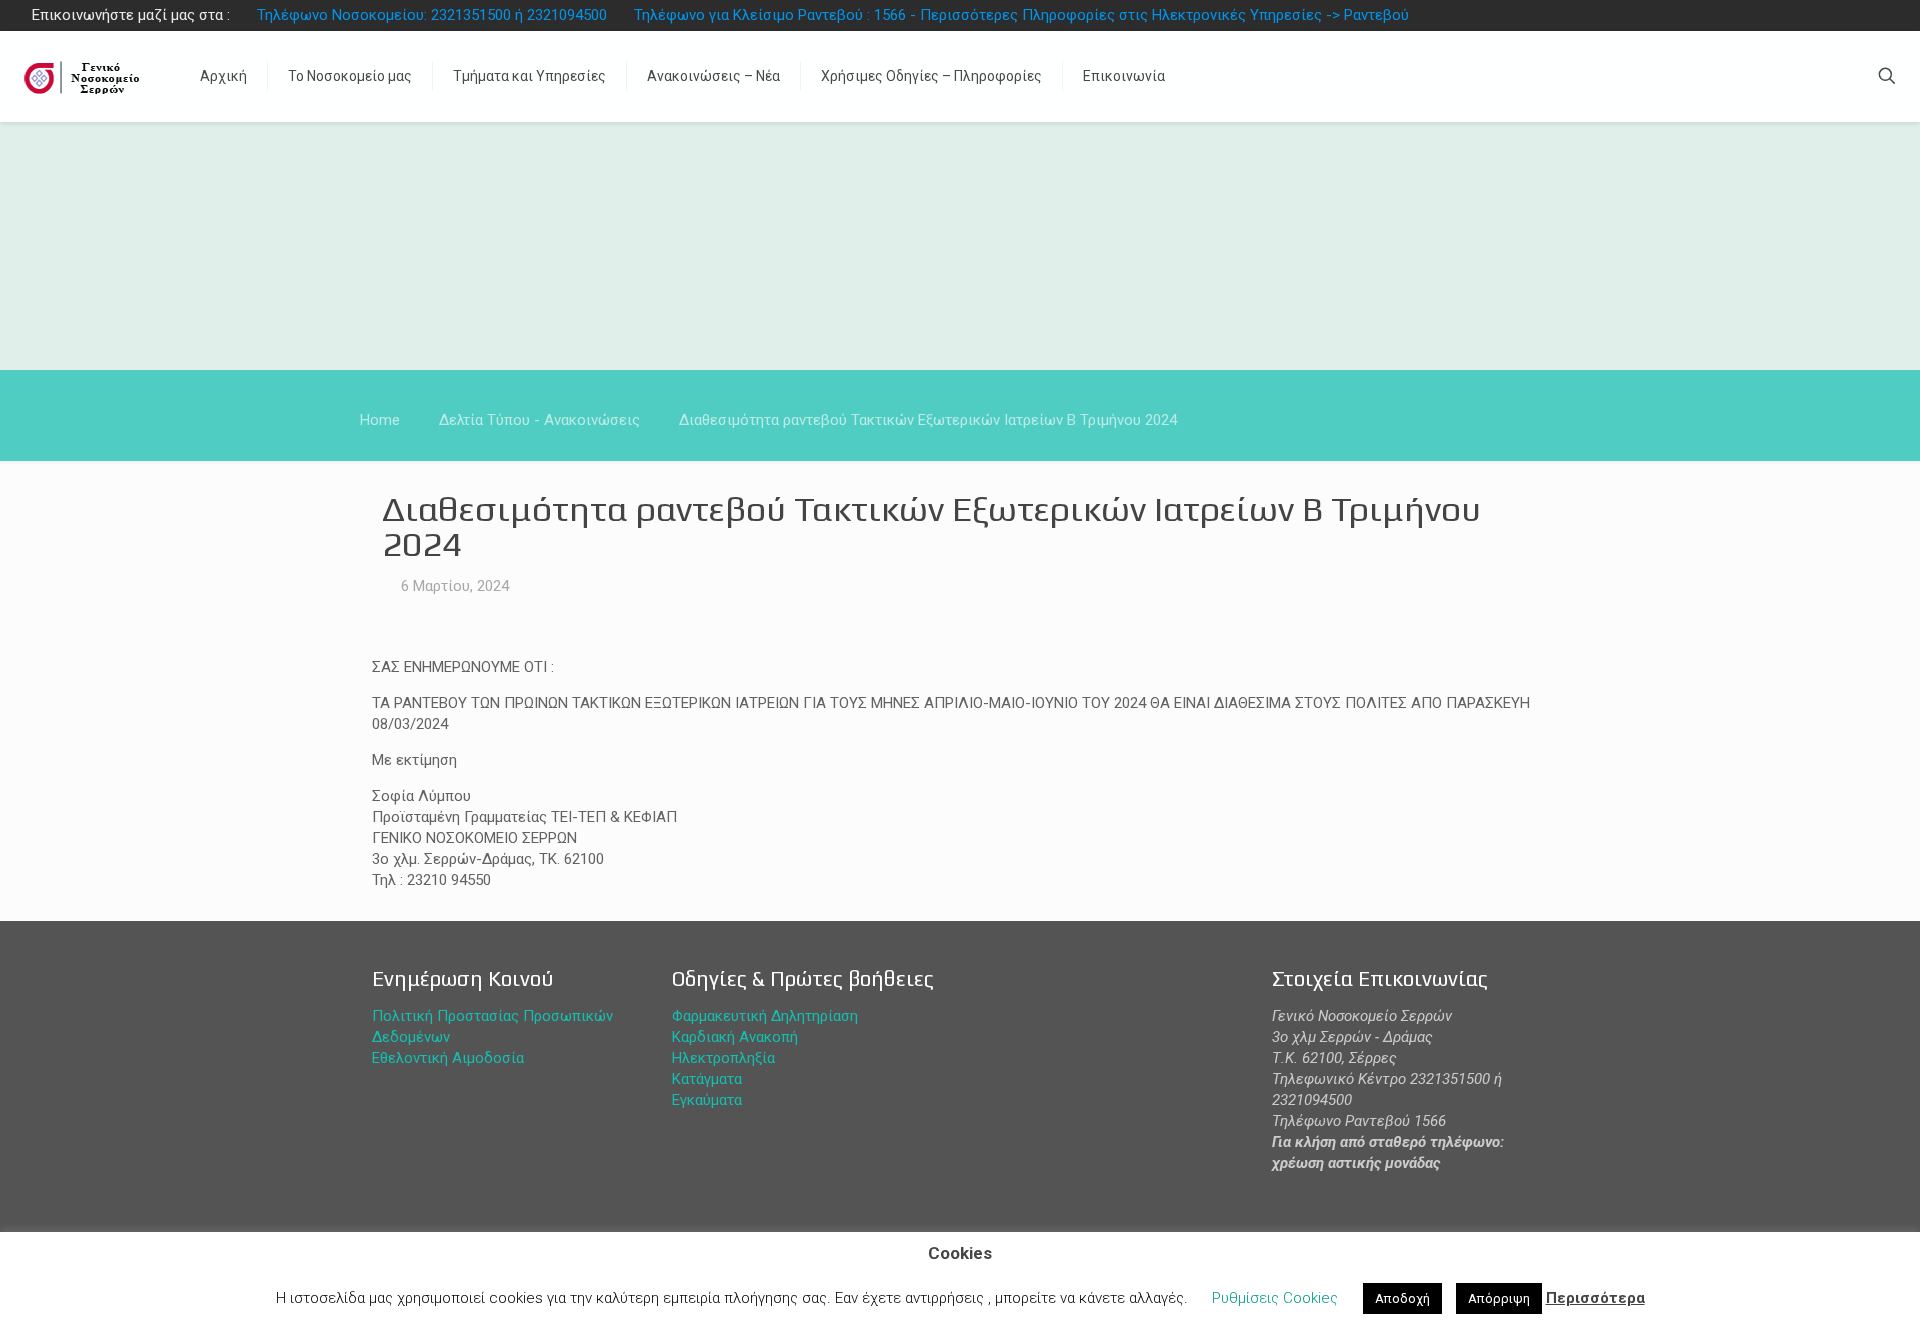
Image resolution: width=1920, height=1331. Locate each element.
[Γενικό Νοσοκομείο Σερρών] (85, 76)
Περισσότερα (1595, 1298)
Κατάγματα (707, 1079)
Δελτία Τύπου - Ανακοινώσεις (539, 420)
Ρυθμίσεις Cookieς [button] (1275, 1298)
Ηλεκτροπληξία (723, 1058)
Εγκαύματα (707, 1100)
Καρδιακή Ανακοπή (735, 1037)
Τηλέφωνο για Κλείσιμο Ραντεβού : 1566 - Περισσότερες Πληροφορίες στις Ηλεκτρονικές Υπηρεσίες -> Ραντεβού (1021, 15)
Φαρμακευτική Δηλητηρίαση (765, 1016)
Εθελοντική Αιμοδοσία (448, 1058)
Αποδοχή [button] (1402, 1298)
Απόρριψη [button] (1499, 1298)
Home (380, 420)
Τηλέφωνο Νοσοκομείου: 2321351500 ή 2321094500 (432, 15)
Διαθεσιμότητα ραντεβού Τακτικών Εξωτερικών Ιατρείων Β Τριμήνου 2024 (928, 420)
